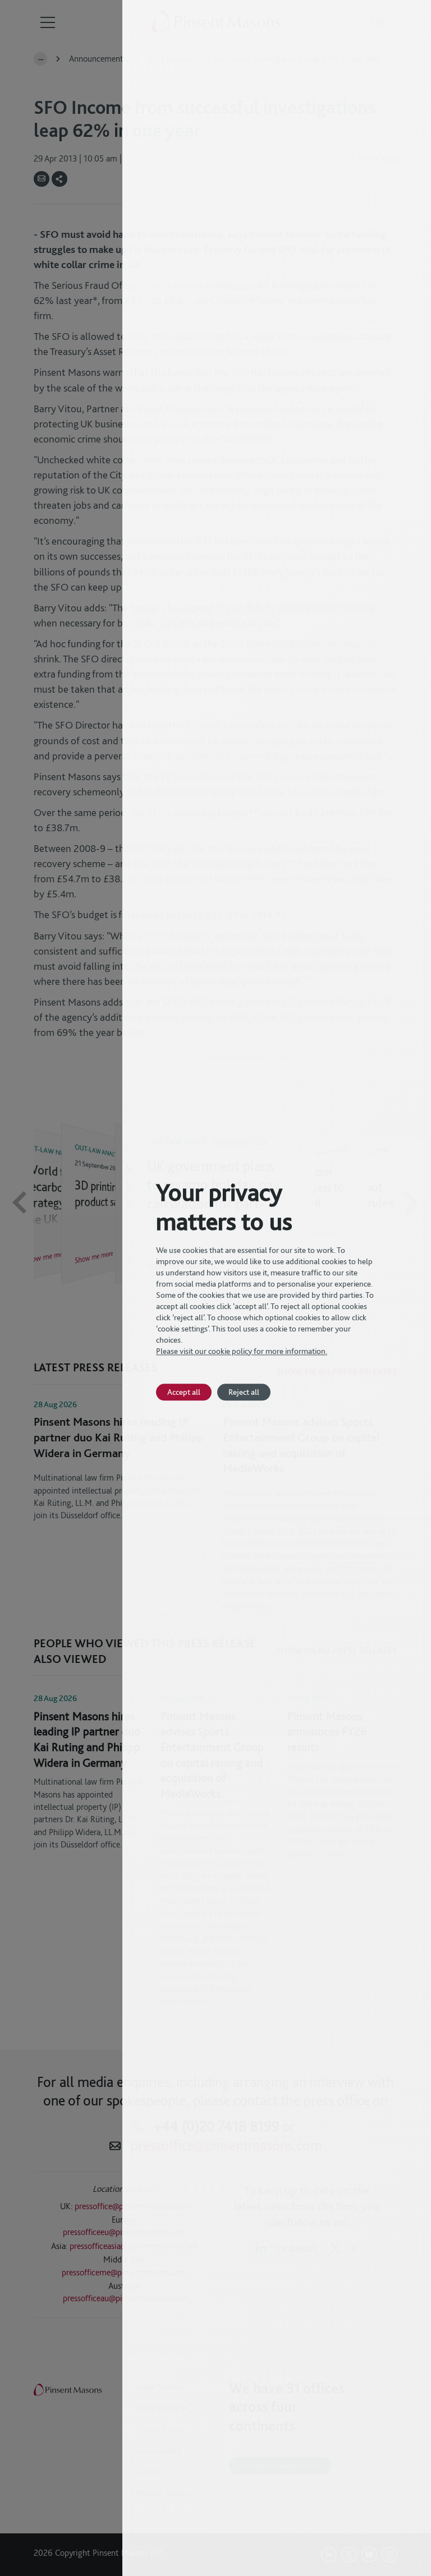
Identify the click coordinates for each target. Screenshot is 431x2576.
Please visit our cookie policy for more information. (242, 1351)
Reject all (244, 1392)
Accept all (184, 1392)
